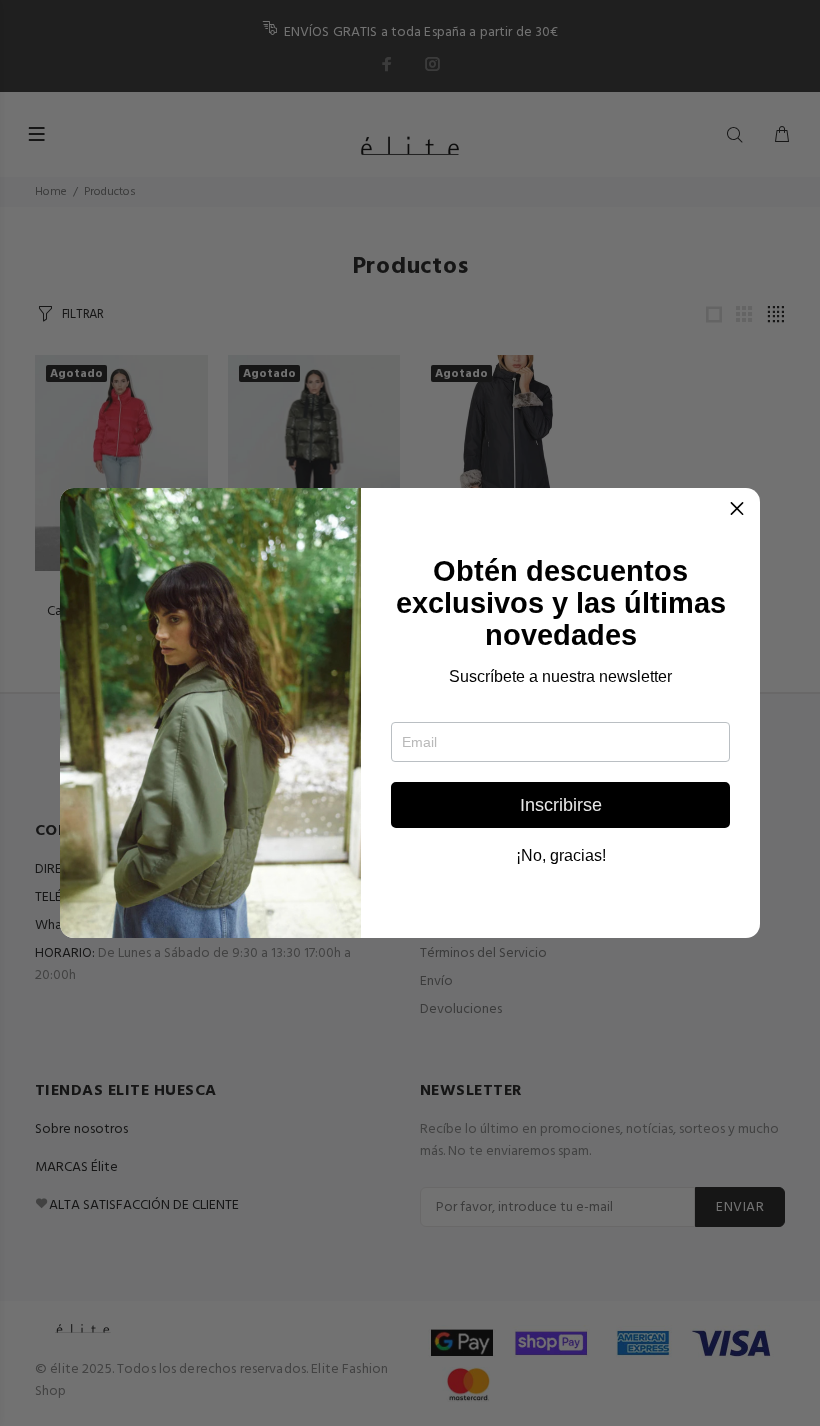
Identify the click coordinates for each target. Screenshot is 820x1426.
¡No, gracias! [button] (561, 856)
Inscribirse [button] (561, 805)
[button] (737, 511)
